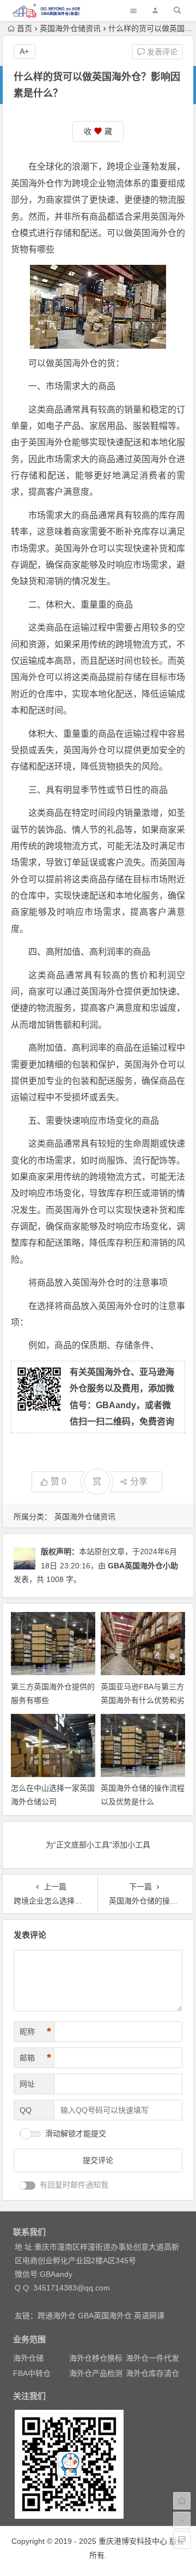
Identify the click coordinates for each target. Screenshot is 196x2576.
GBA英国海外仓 (105, 2316)
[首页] (182, 2501)
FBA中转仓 (32, 2373)
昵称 (35, 2032)
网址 (27, 2084)
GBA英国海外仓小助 (143, 1566)
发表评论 (161, 52)
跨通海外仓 (57, 2316)
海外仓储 (28, 2358)
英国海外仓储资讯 (70, 28)
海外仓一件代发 (152, 2358)
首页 (24, 28)
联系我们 (29, 2232)
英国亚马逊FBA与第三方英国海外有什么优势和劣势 (143, 1700)
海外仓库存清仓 (152, 2373)
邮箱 (35, 2058)
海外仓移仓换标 (96, 2358)
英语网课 (149, 2316)
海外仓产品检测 (96, 2373)
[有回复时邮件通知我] (27, 2186)
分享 (139, 1481)
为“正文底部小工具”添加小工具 (98, 1845)
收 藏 (98, 131)
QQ (26, 2110)
